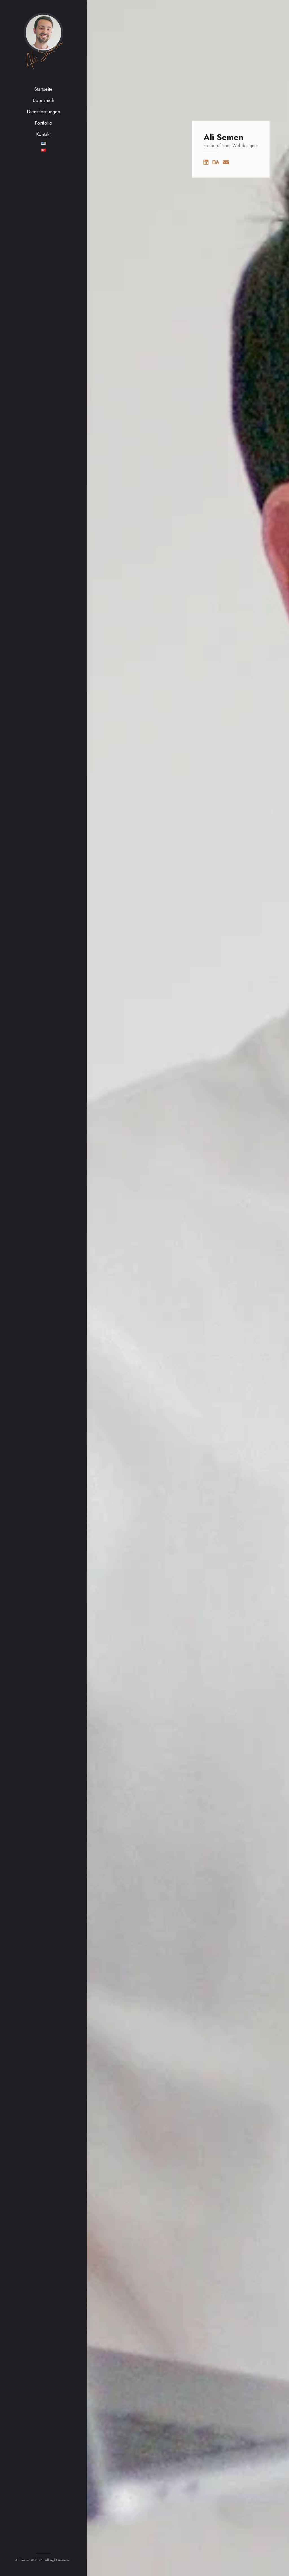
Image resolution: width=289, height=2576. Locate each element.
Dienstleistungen (43, 112)
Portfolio (43, 123)
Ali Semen (43, 53)
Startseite (43, 89)
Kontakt (43, 134)
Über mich (43, 100)
